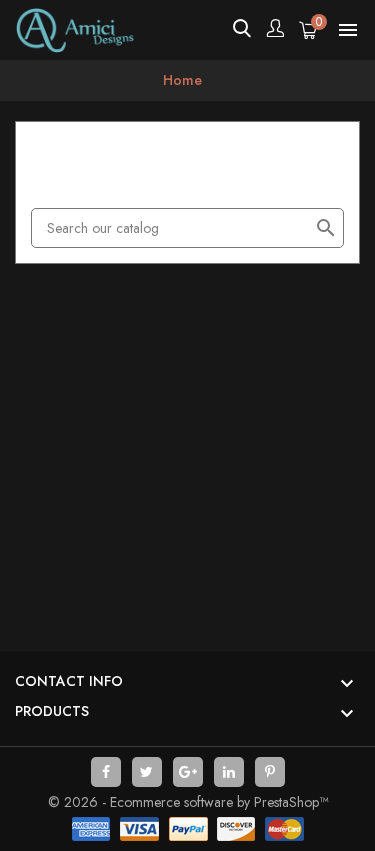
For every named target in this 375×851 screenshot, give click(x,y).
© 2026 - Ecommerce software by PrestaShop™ (188, 802)
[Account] (275, 30)
